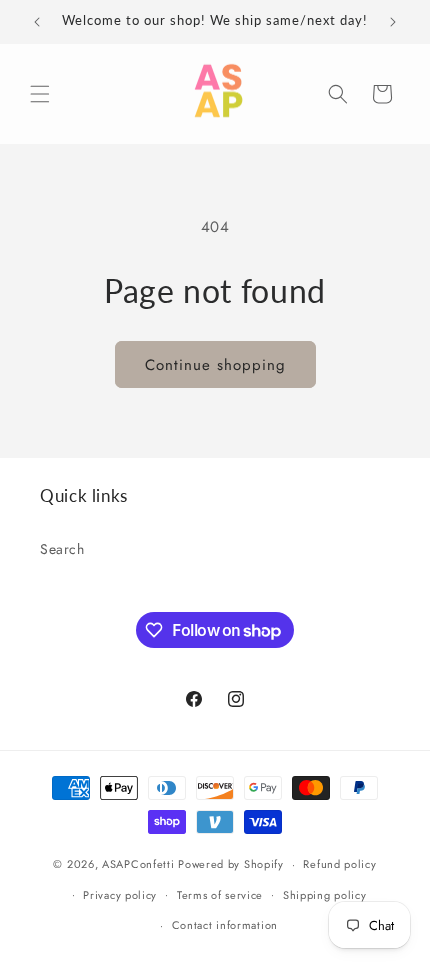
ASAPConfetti (140, 864)
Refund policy (339, 864)
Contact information (225, 925)
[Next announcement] (393, 22)
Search (62, 549)
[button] (40, 94)
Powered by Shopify (231, 864)
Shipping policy (325, 895)
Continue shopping (215, 365)
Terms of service (220, 895)
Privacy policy (120, 895)
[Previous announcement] (37, 22)
